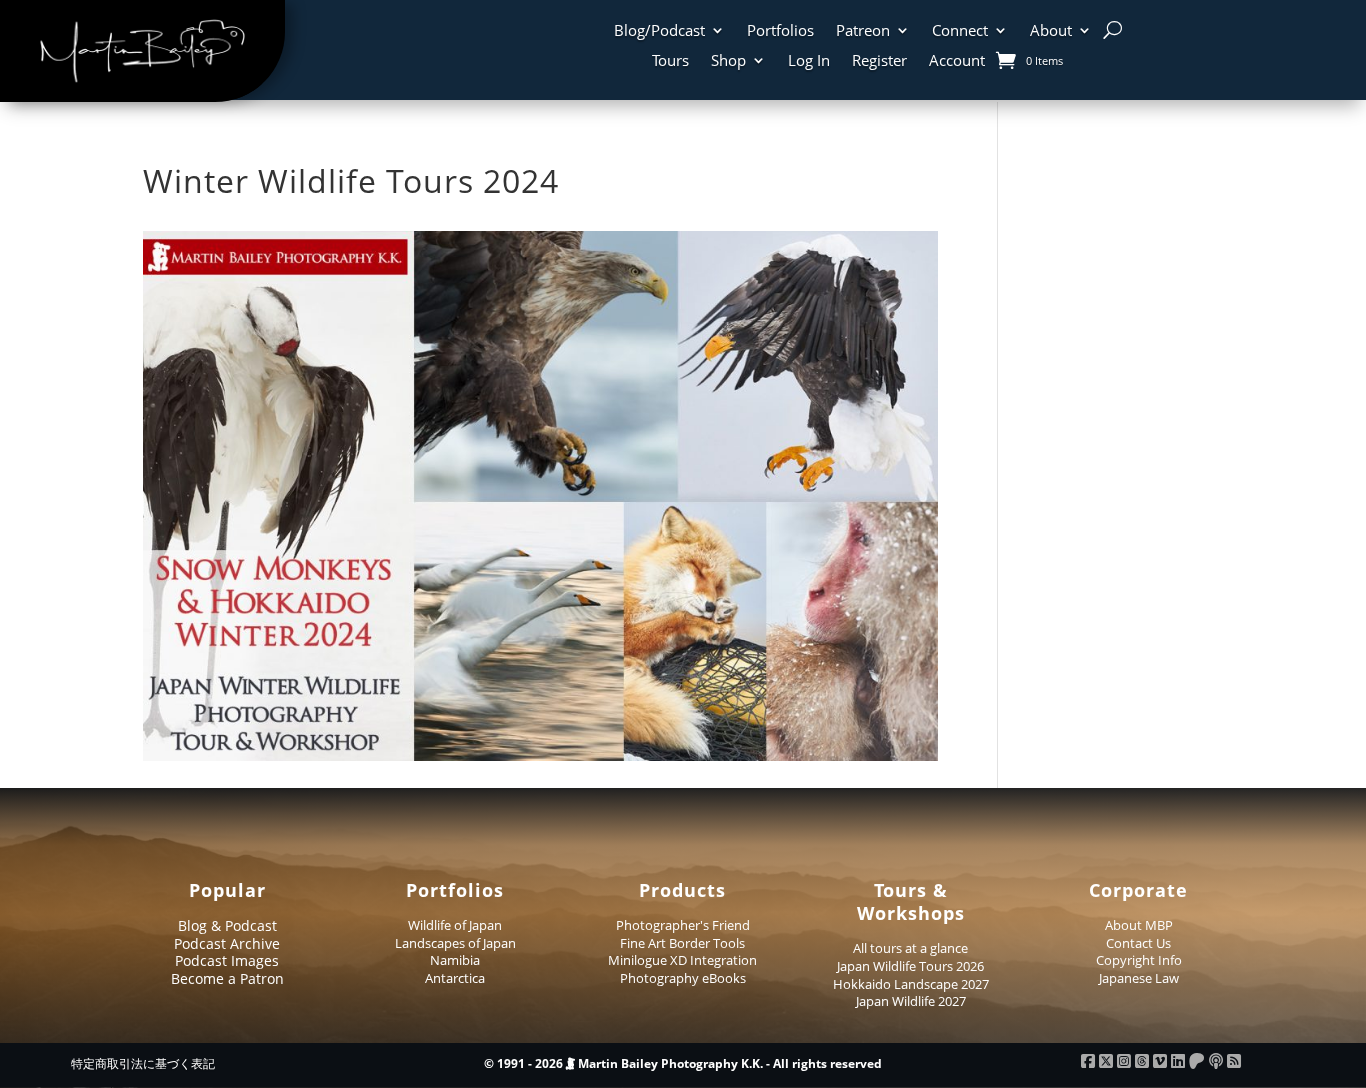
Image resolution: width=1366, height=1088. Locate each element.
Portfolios (780, 31)
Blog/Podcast (659, 31)
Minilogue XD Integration (682, 960)
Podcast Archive (227, 943)
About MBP (1139, 925)
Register (879, 61)
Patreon (863, 31)
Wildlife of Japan (455, 925)
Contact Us (1138, 943)
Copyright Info (1139, 960)
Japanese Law (1139, 978)
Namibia (455, 960)
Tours (670, 61)
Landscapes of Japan (455, 943)
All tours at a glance (910, 948)
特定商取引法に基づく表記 (143, 1063)
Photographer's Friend (683, 925)
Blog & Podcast (227, 925)
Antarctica (455, 978)
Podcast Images (227, 960)
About (1051, 31)
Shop (728, 61)
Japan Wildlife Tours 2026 (910, 966)
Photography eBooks (683, 978)
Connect (960, 31)
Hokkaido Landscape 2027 (911, 984)
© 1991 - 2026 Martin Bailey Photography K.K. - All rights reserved (683, 1063)
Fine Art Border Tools (682, 943)
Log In (809, 61)
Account (957, 61)
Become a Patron (227, 978)
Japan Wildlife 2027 (911, 1001)
